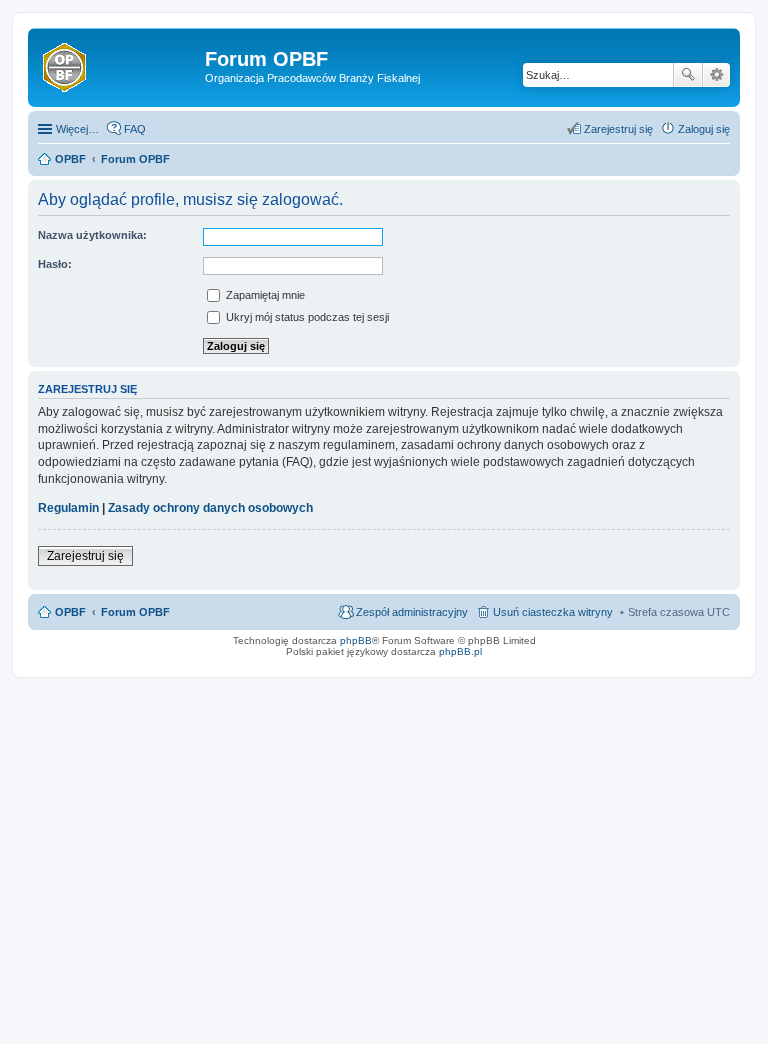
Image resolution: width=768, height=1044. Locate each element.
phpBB (356, 640)
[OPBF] (119, 65)
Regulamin (68, 508)
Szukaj (688, 75)
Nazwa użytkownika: (92, 235)
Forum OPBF (135, 612)
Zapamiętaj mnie (264, 295)
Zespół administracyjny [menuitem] (412, 612)
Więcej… (77, 129)
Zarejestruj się (85, 556)
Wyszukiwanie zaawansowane (716, 75)
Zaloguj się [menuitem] (704, 129)
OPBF (70, 612)
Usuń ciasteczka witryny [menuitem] (553, 612)
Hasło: (55, 264)
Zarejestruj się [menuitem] (618, 129)
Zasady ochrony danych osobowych (210, 508)
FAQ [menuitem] (135, 129)
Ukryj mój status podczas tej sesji (306, 317)
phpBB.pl (460, 651)
